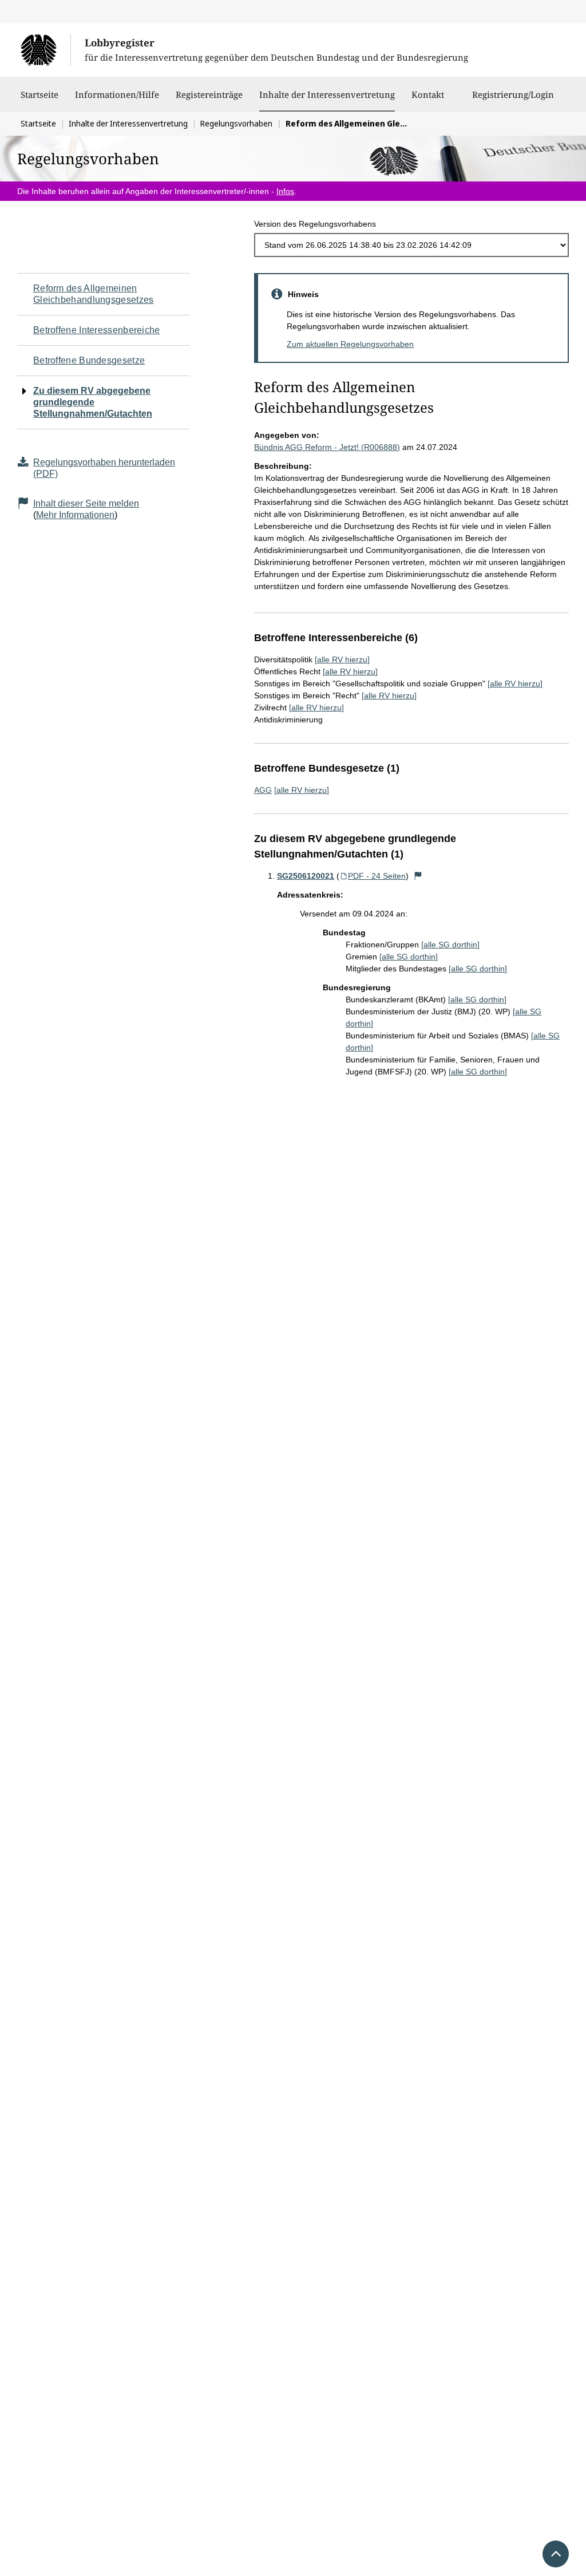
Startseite (39, 94)
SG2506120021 (306, 876)
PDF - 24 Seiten (377, 876)
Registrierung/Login (513, 94)
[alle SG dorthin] (450, 945)
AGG (263, 790)
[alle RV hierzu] (342, 659)
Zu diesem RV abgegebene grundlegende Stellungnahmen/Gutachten (93, 402)
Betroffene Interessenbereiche (97, 330)
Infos (285, 191)
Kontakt (428, 94)
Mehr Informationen (75, 515)
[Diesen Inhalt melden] (418, 876)
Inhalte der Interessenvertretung (327, 94)
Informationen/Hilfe (117, 94)
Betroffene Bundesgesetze (89, 360)
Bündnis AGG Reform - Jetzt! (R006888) (327, 447)
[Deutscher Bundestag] (45, 50)
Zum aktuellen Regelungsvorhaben (350, 344)
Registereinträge (209, 94)
